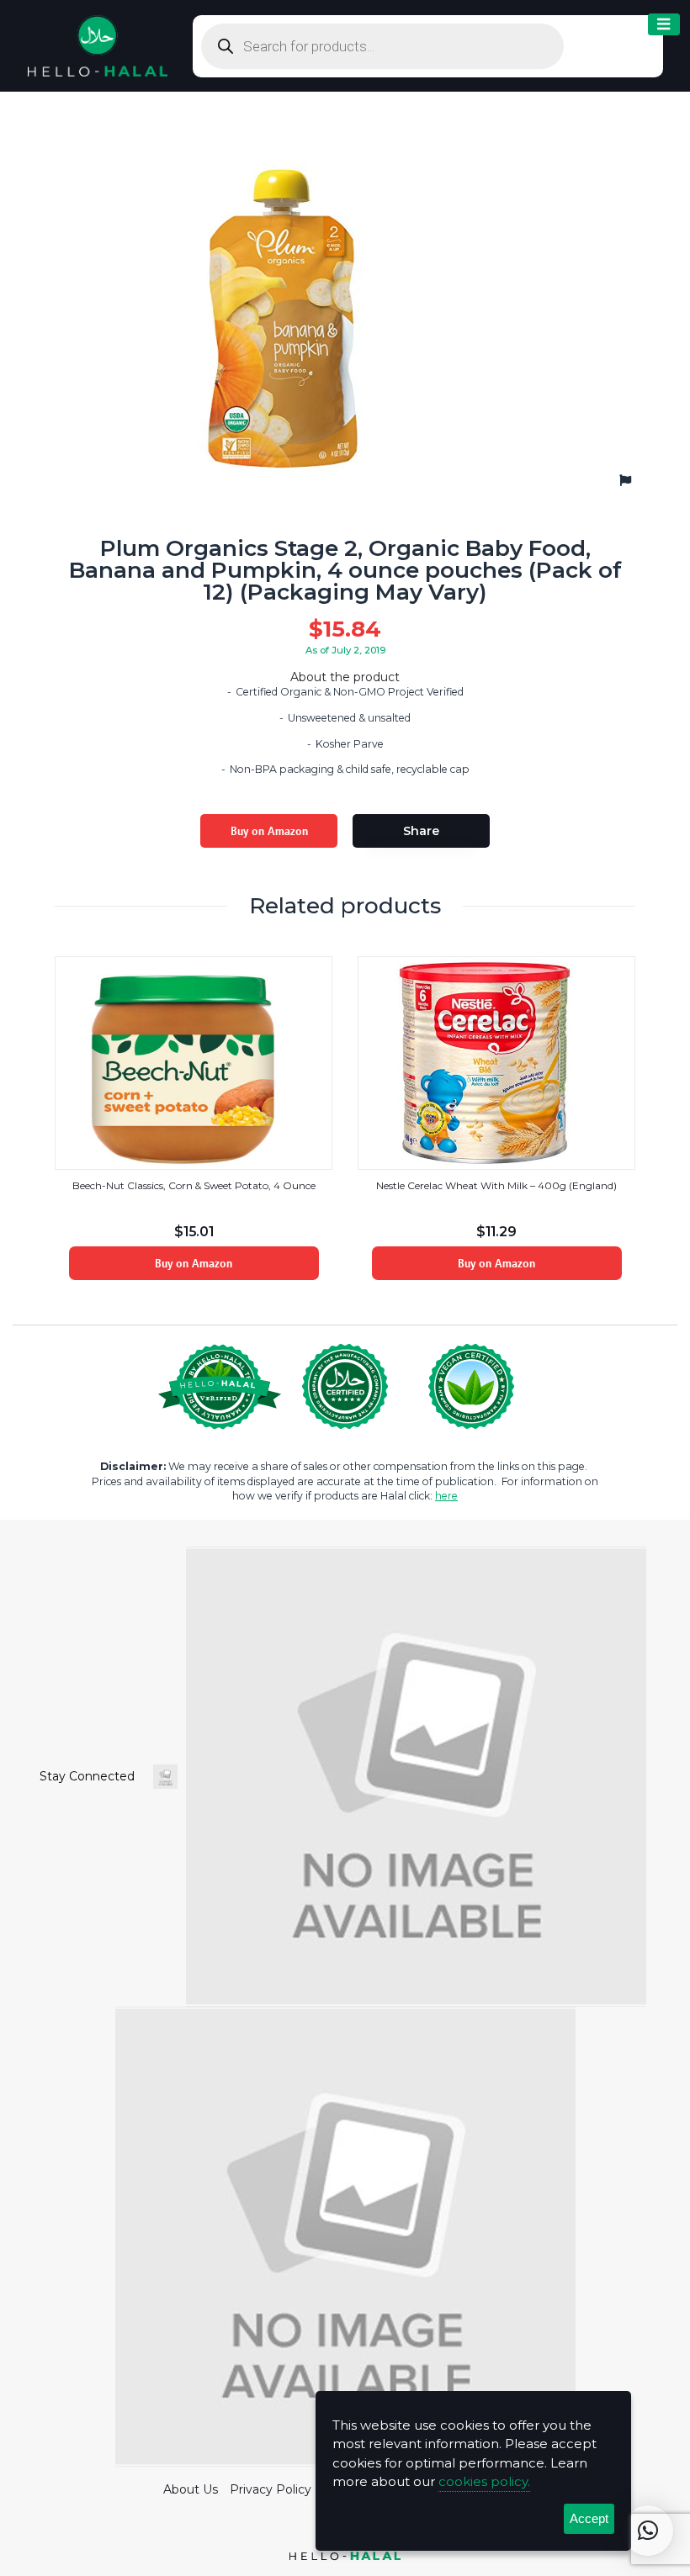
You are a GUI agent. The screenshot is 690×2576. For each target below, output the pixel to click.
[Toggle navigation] (664, 25)
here (446, 1496)
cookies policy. (484, 2481)
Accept (589, 2518)
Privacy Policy (271, 2489)
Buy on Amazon (269, 831)
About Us (191, 2489)
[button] (648, 2531)
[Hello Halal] (98, 45)
